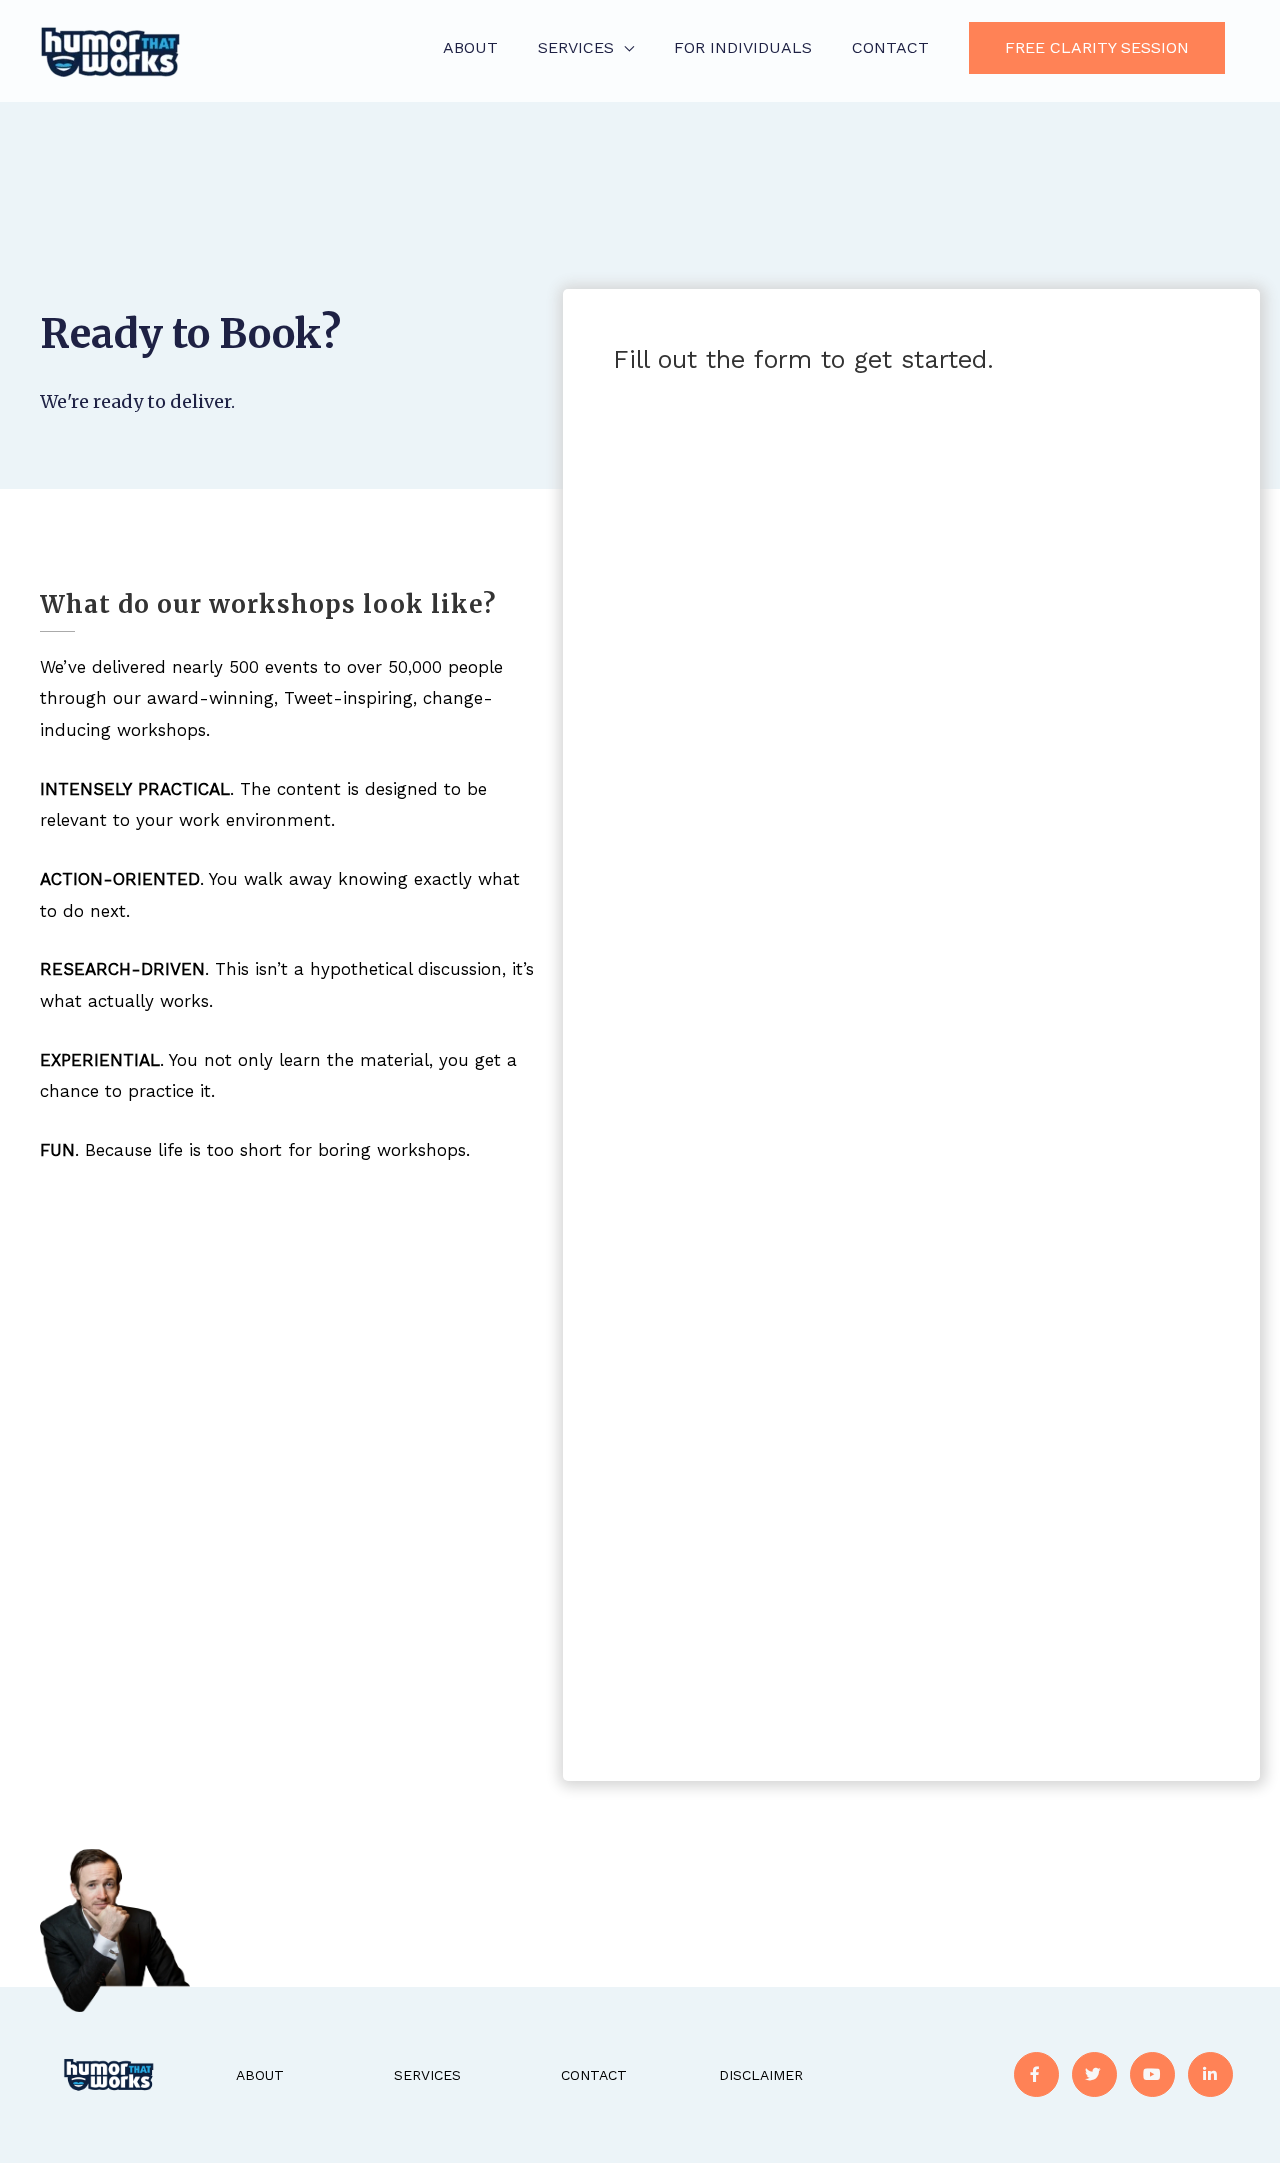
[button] (1097, 48)
